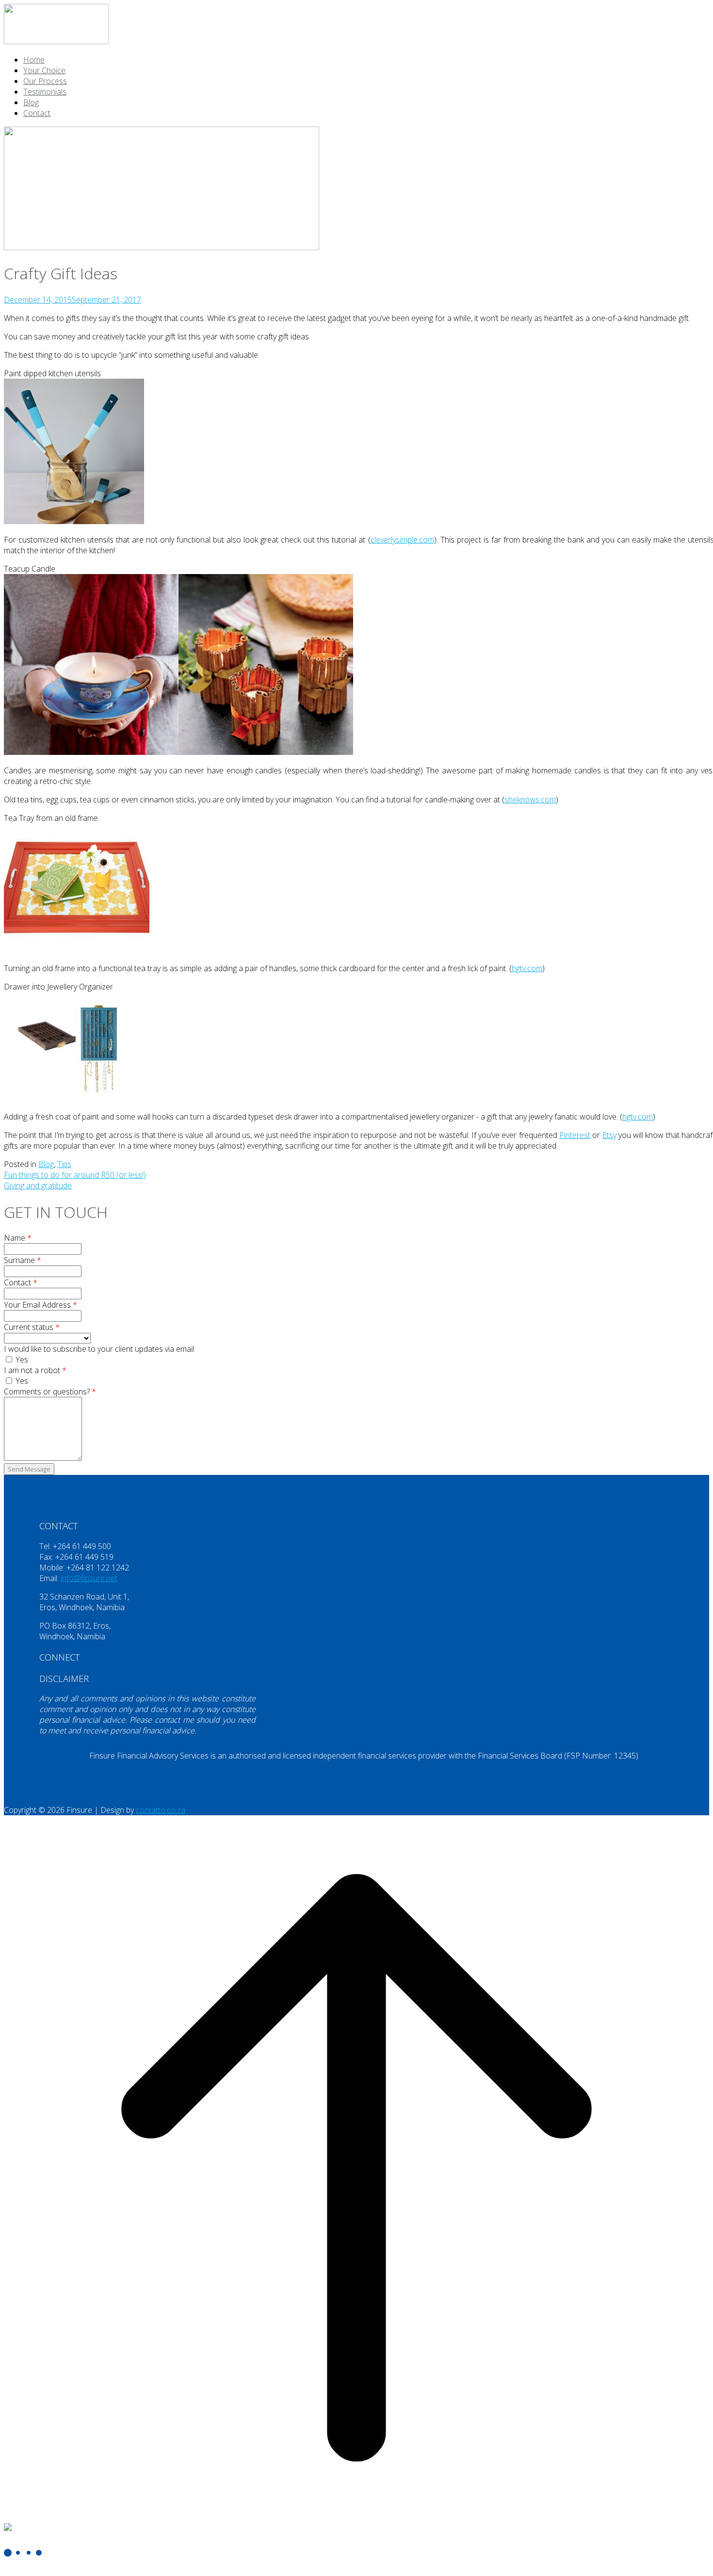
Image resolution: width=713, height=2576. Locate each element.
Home (34, 60)
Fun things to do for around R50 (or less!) (75, 1175)
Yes (21, 1360)
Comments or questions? (50, 1392)
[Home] (56, 41)
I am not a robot (35, 1370)
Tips (64, 1164)
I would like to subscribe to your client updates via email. (100, 1349)
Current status (32, 1327)
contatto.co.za (161, 1810)
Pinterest (575, 1135)
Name (18, 1238)
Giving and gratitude (38, 1185)
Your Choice (44, 70)
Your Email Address (41, 1305)
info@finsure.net (89, 1578)
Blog (31, 102)
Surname (23, 1260)
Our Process (45, 81)
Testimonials (45, 92)
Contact (37, 113)
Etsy (609, 1135)
